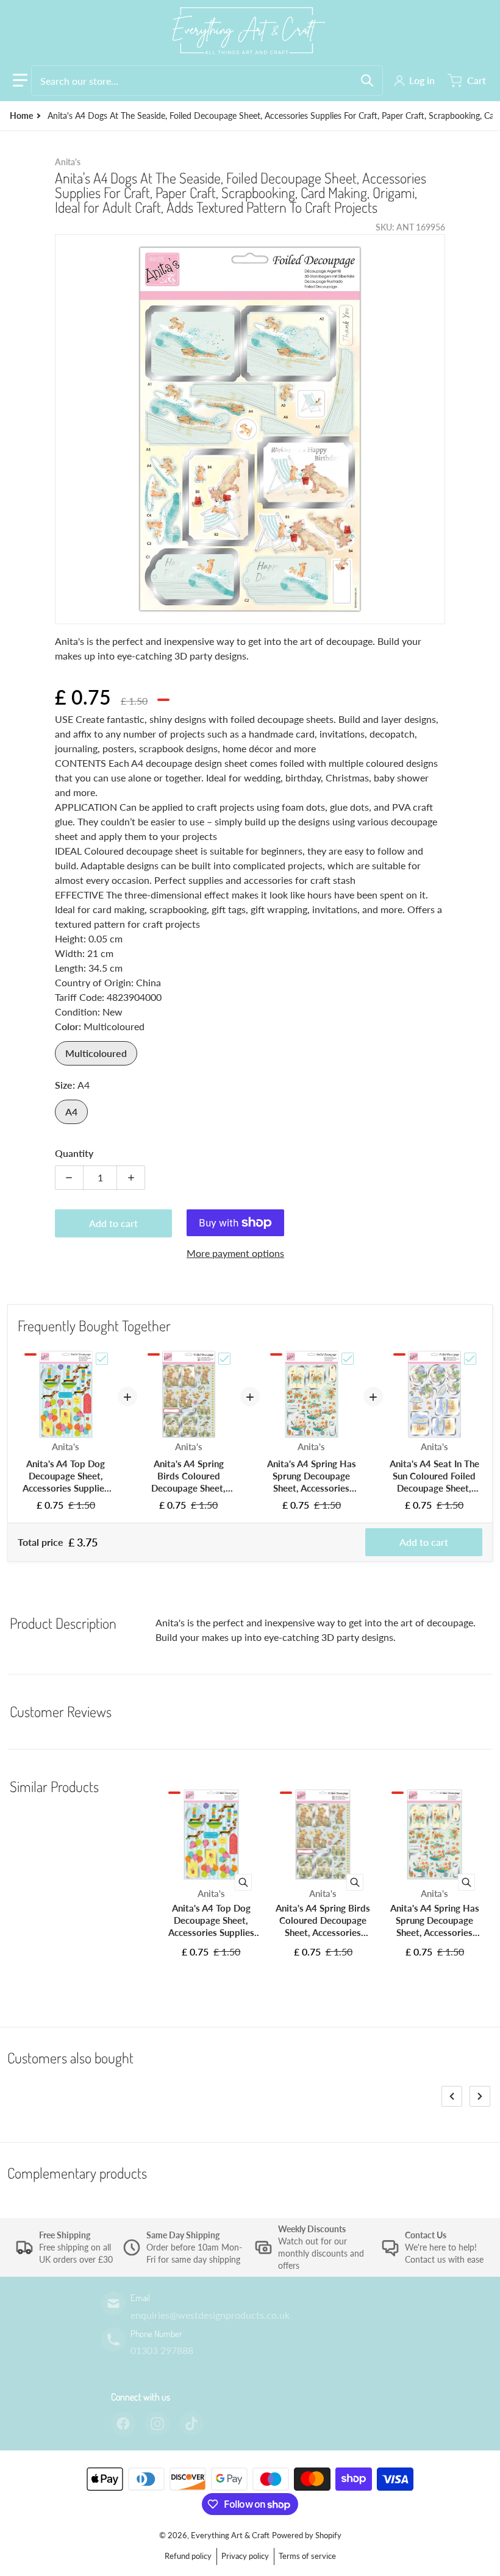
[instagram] (157, 2424)
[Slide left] (452, 2096)
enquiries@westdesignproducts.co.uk (210, 2315)
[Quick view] (243, 1882)
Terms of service (307, 2556)
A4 (71, 1112)
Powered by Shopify (307, 2535)
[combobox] (207, 80)
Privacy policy (245, 2556)
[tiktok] (191, 2424)
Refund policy (188, 2556)
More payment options (235, 1253)
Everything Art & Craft (230, 2535)
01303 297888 (162, 2350)
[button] (20, 80)
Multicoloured (96, 1053)
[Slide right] (480, 2096)
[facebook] (123, 2424)
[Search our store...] (367, 80)
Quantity (74, 1153)
